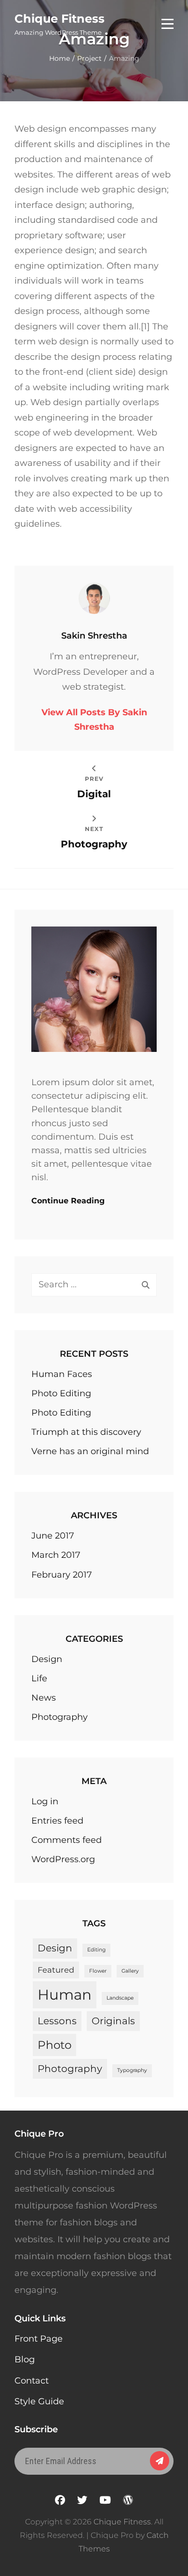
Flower (98, 1971)
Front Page (39, 2339)
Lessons (57, 2021)
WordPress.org (63, 1859)
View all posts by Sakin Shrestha (94, 720)
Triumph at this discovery (86, 1432)
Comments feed (67, 1840)
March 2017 (56, 1555)
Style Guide (39, 2401)
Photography (60, 1717)
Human (65, 1995)
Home (60, 58)
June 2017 (53, 1536)
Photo (54, 2045)
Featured (56, 1970)
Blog (25, 2359)
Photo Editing (61, 1393)
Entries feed (57, 1821)
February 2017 (62, 1575)
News (44, 1698)
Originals (113, 2021)
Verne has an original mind (90, 1451)
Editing (96, 1950)
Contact (32, 2381)
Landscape (120, 1998)
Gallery (130, 1971)
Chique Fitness (60, 19)
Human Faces (62, 1374)
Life (39, 1678)
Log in (45, 1801)
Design (47, 1659)
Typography (132, 2070)
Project (89, 58)
